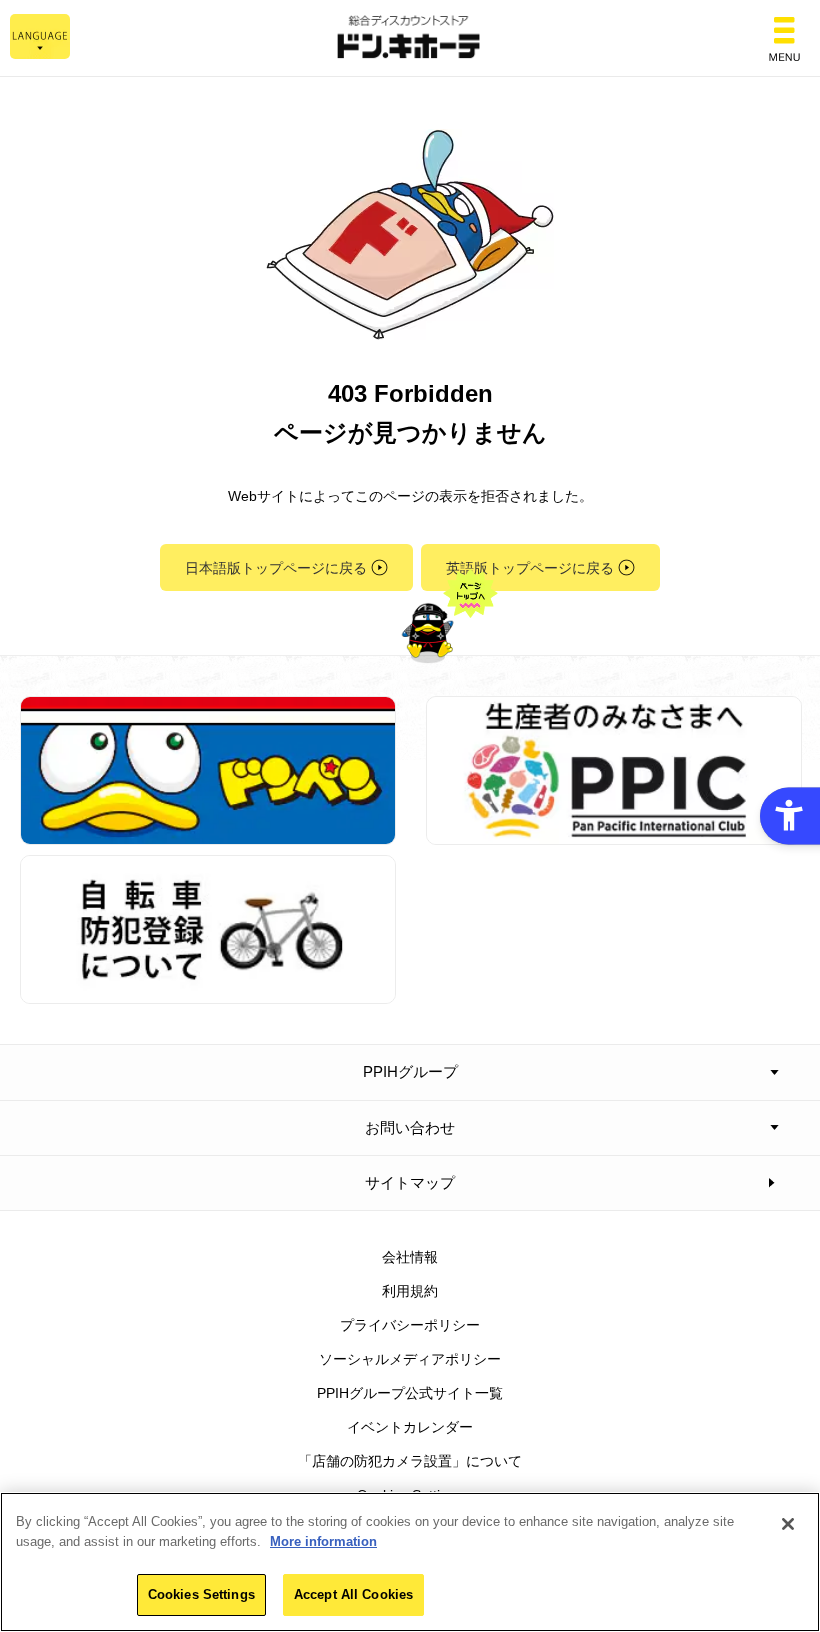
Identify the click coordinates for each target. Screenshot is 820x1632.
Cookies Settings (201, 1594)
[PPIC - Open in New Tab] (614, 834)
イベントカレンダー (410, 1427)
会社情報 (410, 1257)
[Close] (788, 1524)
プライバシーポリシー (410, 1325)
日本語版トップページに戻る (276, 568)
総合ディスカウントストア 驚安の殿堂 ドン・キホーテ (410, 38)
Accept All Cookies (353, 1594)
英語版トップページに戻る (530, 568)
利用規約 (410, 1291)
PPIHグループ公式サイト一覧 (410, 1393)
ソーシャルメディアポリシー (410, 1359)
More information (323, 1541)
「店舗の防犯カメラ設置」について (410, 1461)
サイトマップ (410, 1182)
